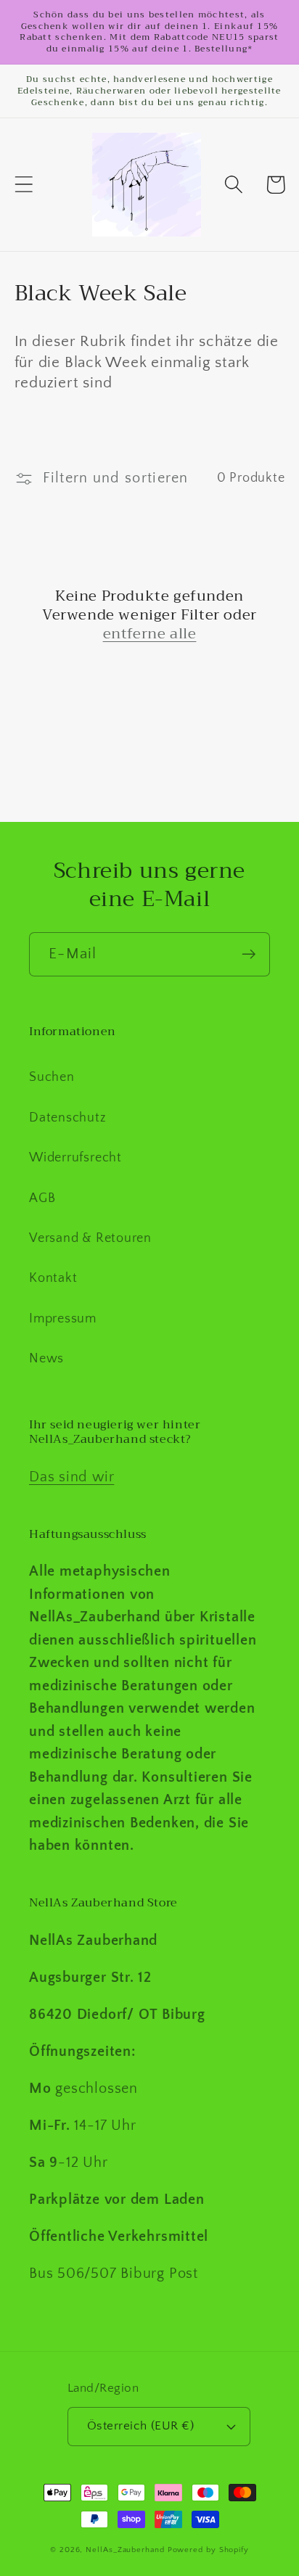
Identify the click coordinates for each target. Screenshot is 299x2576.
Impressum (63, 1319)
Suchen (52, 1077)
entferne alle (150, 634)
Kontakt (53, 1278)
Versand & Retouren (90, 1238)
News (46, 1359)
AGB (42, 1198)
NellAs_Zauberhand (125, 2550)
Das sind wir (71, 1477)
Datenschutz (68, 1118)
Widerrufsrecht (75, 1158)
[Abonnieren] (249, 954)
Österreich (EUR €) (140, 2426)
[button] (24, 185)
